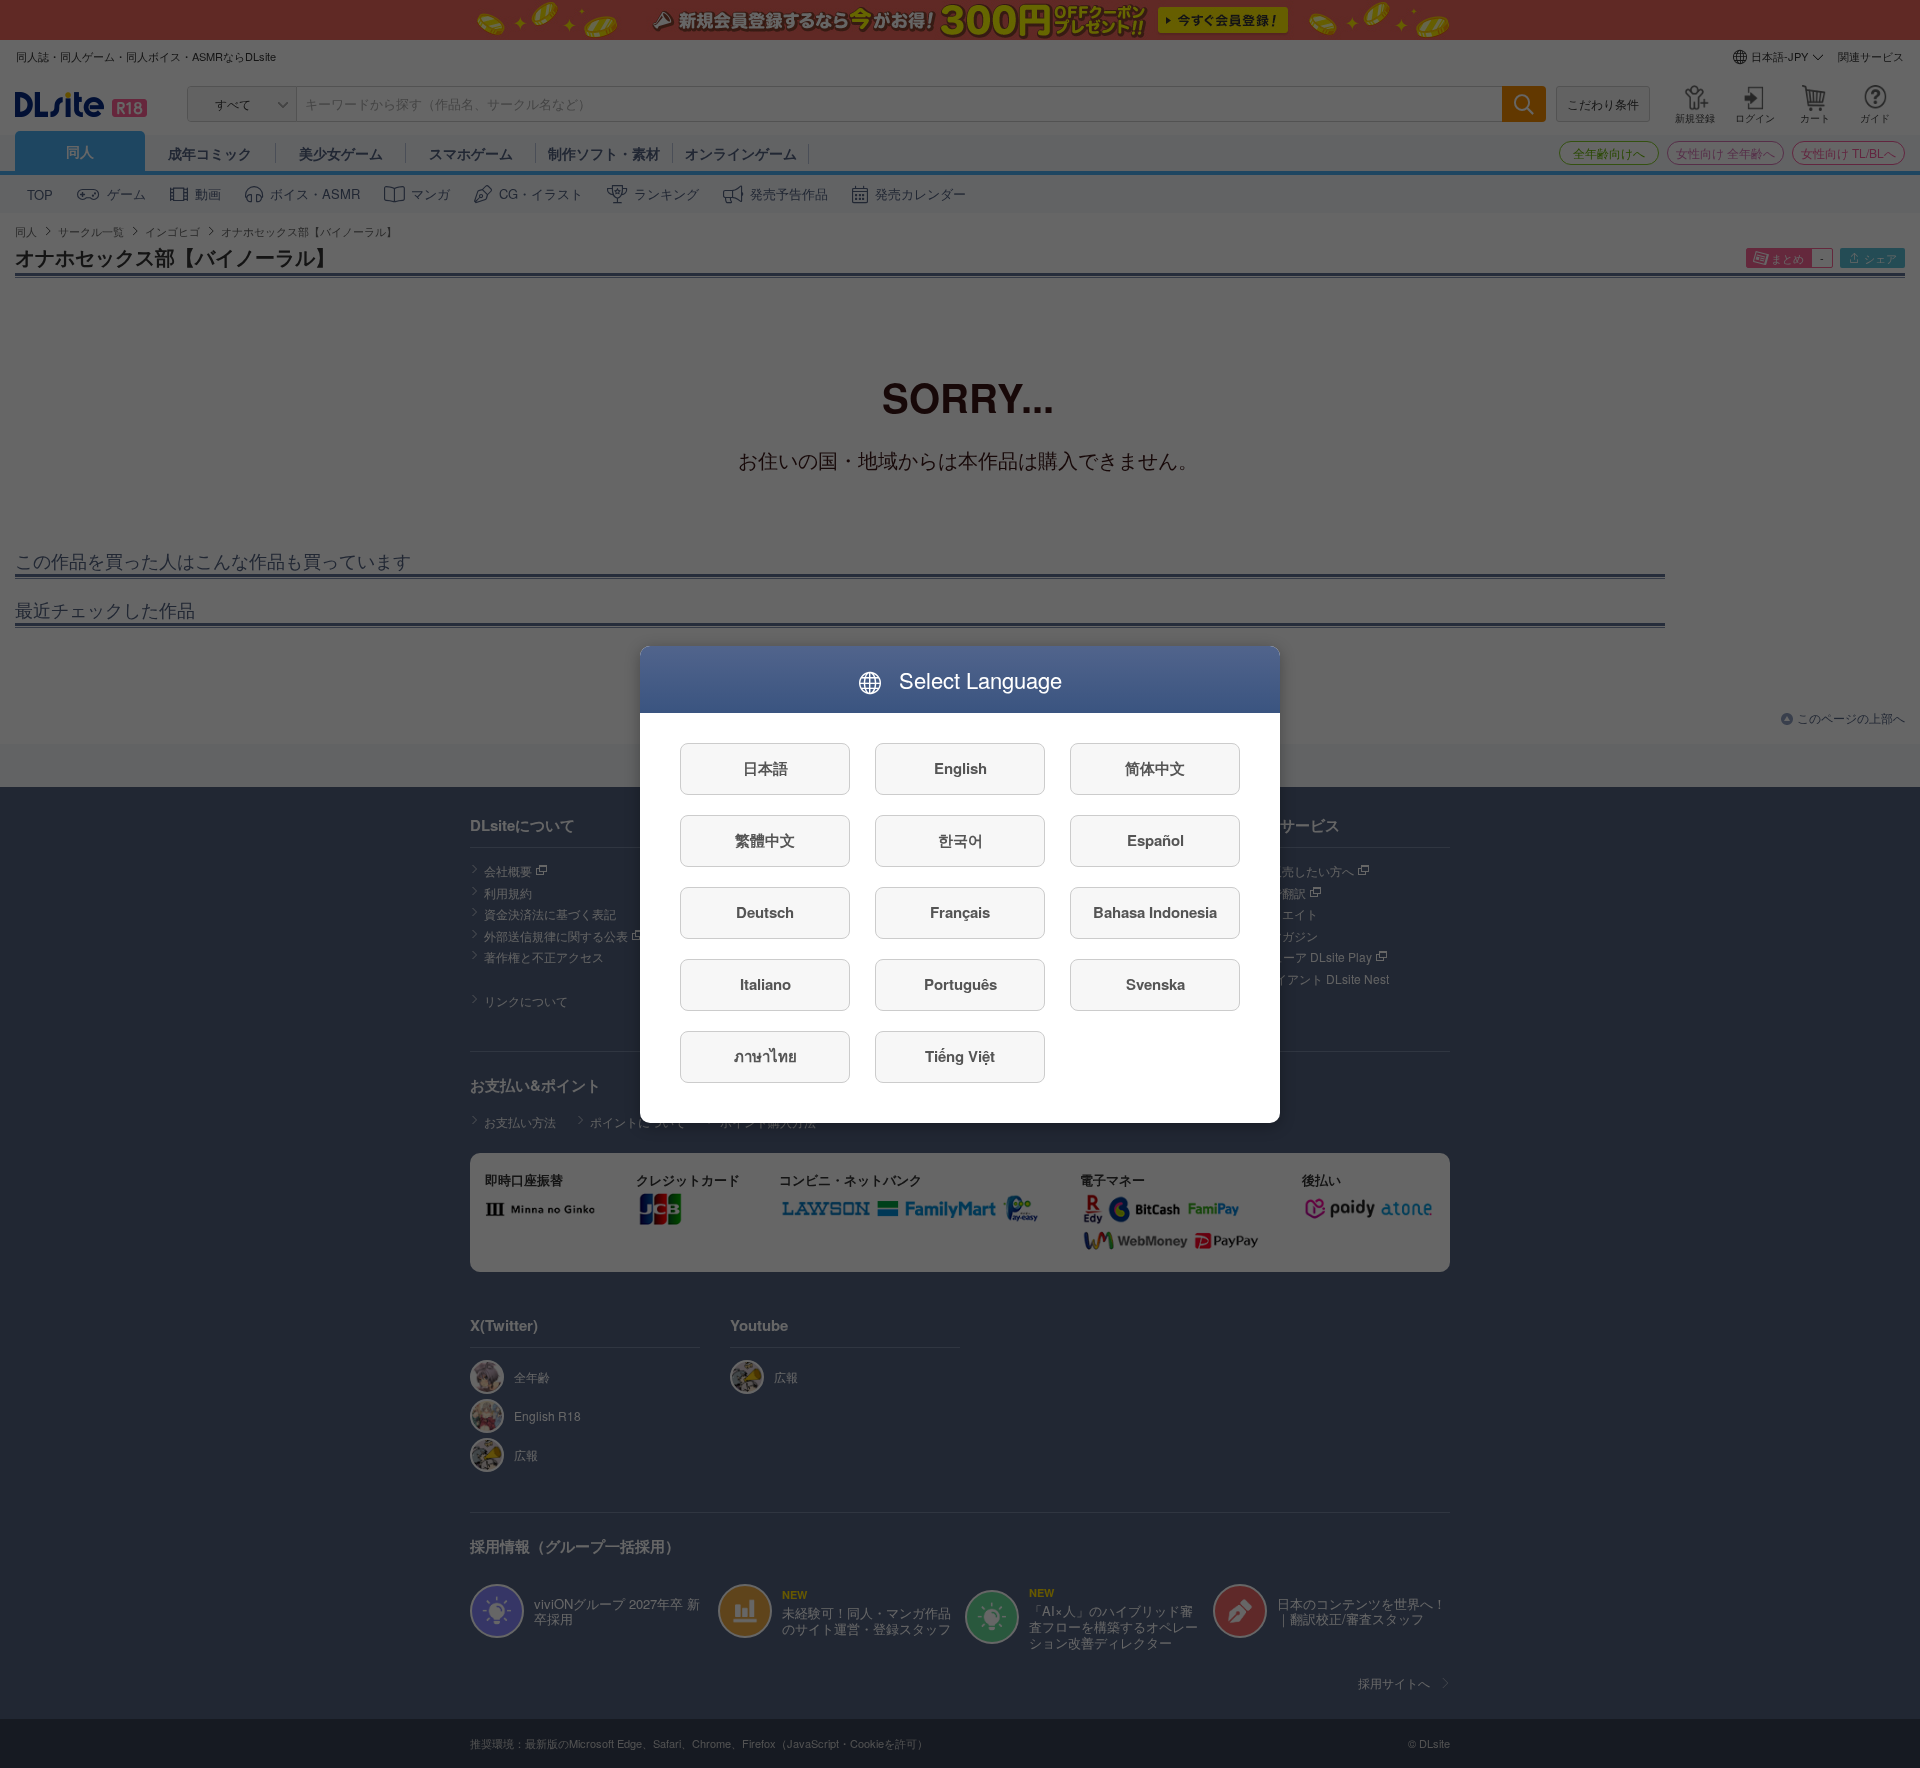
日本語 (765, 768)
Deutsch (765, 912)
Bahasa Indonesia (1155, 912)
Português (960, 984)
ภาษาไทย (765, 1056)
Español (1155, 840)
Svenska (1155, 984)
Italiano (765, 984)
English (960, 768)
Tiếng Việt (960, 1056)
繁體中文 (765, 840)
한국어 (960, 840)
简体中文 (1155, 768)
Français (960, 912)
